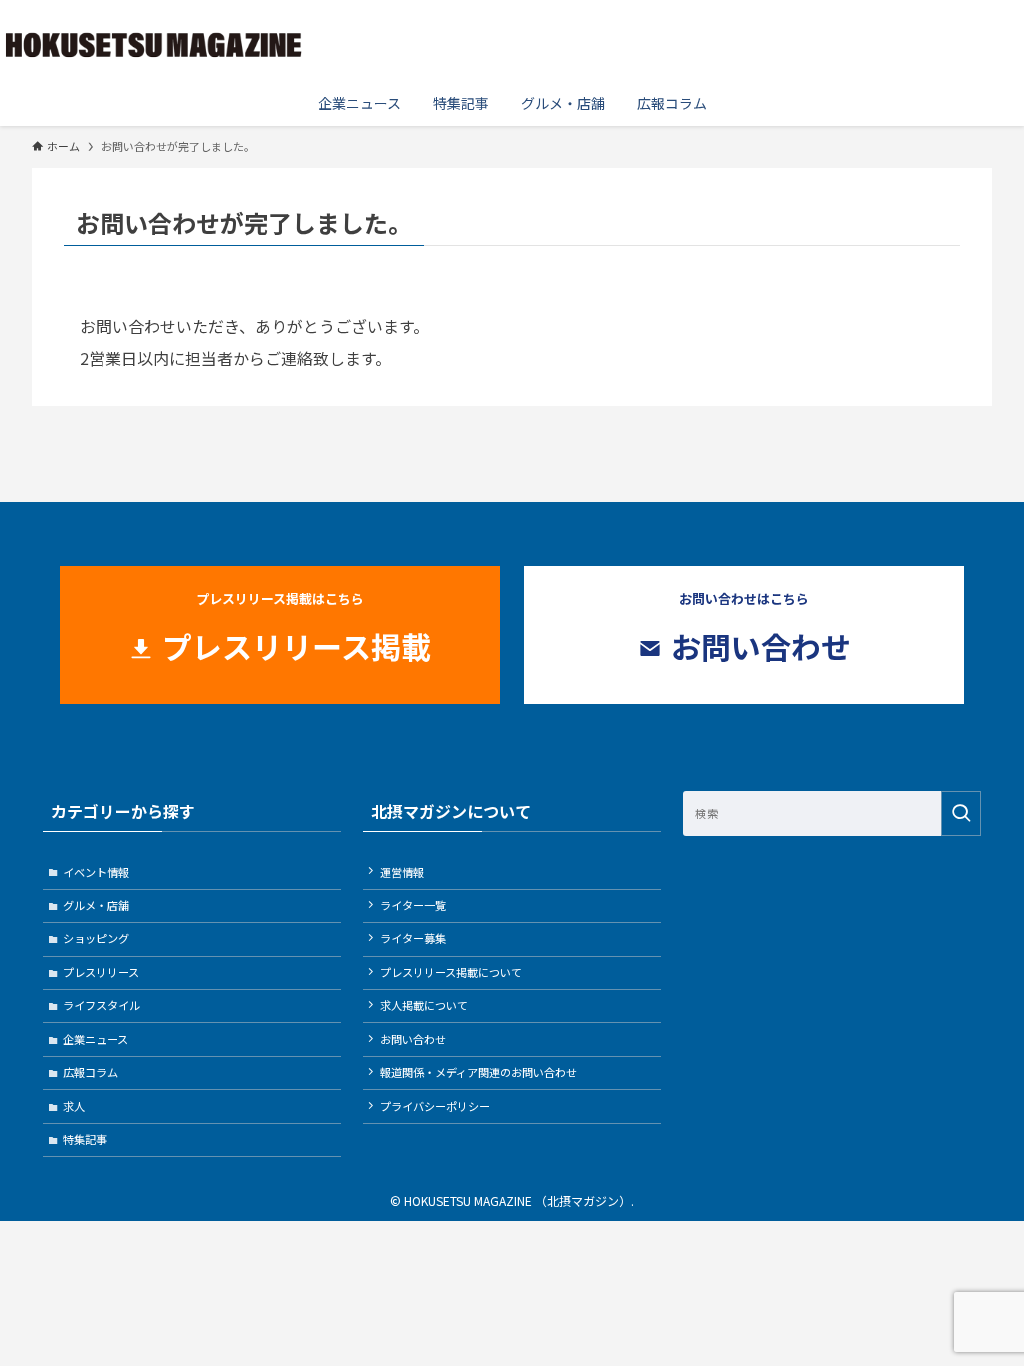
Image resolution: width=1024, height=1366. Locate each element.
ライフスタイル (101, 1005)
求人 (74, 1106)
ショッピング (96, 938)
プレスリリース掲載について (451, 972)
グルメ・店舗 (96, 905)
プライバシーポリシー (435, 1106)
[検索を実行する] (961, 813)
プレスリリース (101, 972)
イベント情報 (96, 872)
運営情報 (402, 872)
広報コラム (90, 1072)
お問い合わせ (413, 1039)
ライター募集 (413, 938)
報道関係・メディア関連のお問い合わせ (478, 1072)
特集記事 (85, 1139)
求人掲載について (424, 1005)
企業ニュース (95, 1039)
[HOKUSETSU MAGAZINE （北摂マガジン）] (153, 44)
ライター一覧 (413, 905)
